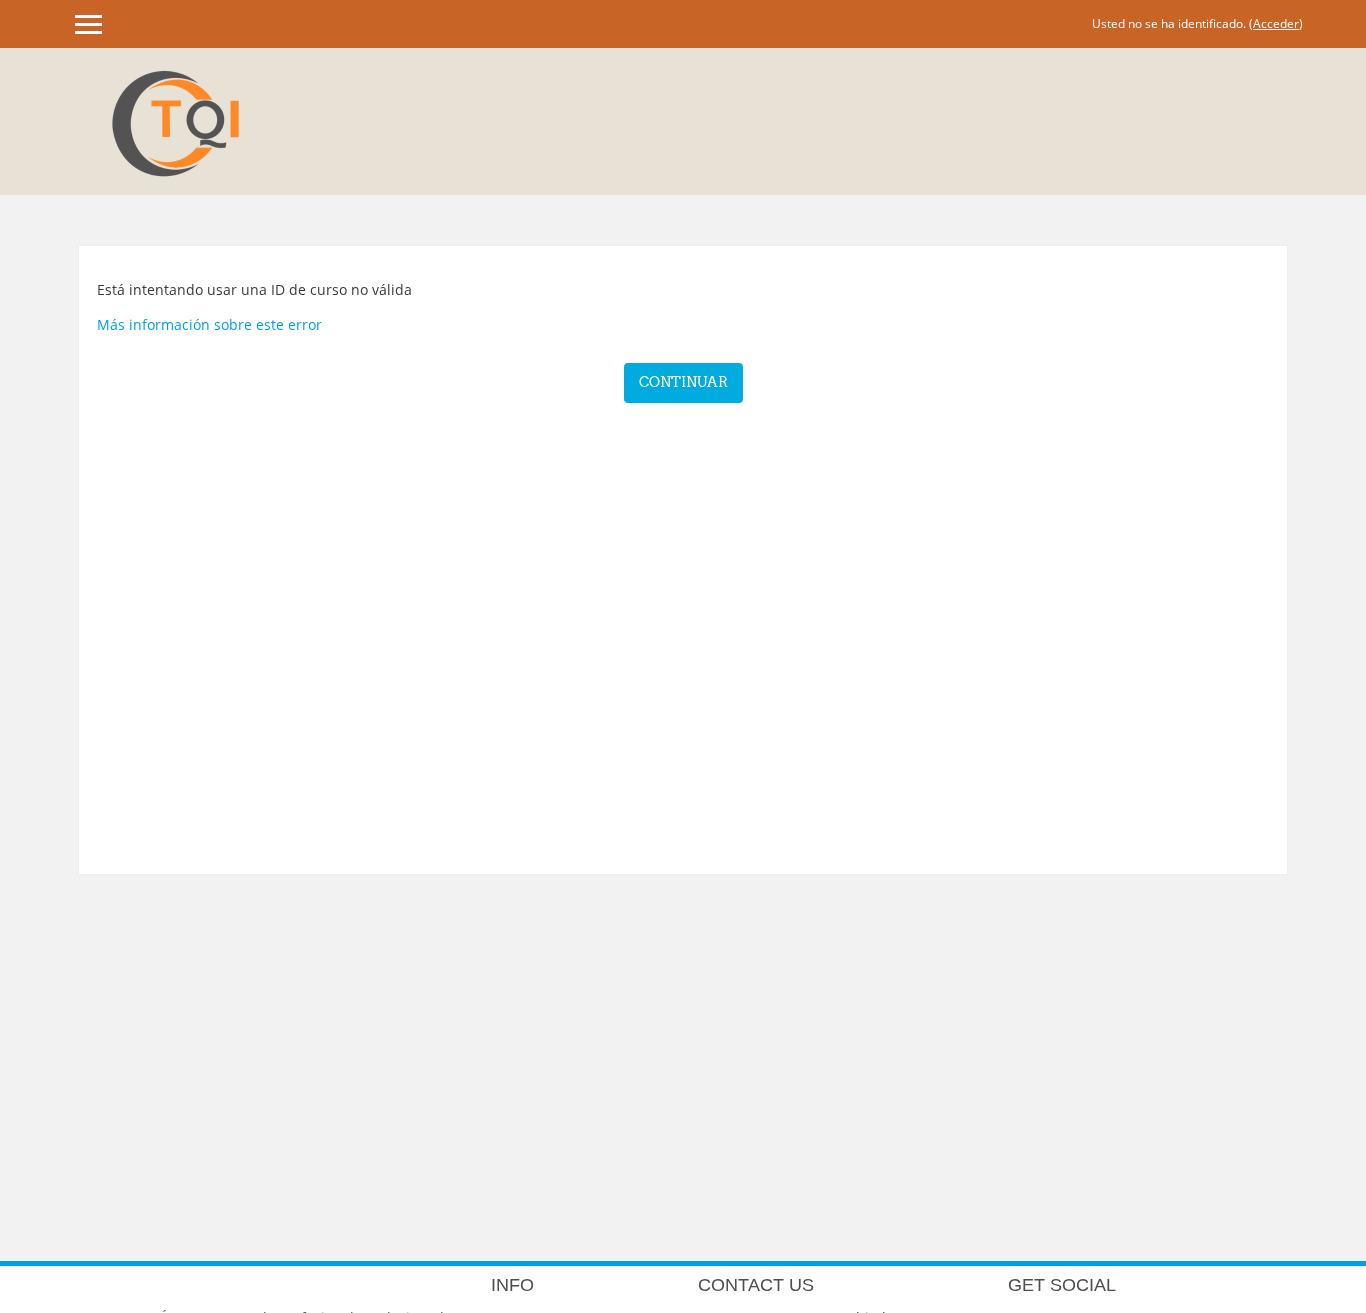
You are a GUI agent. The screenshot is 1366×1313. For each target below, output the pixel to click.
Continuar (683, 382)
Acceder (1276, 23)
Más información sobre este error (209, 324)
